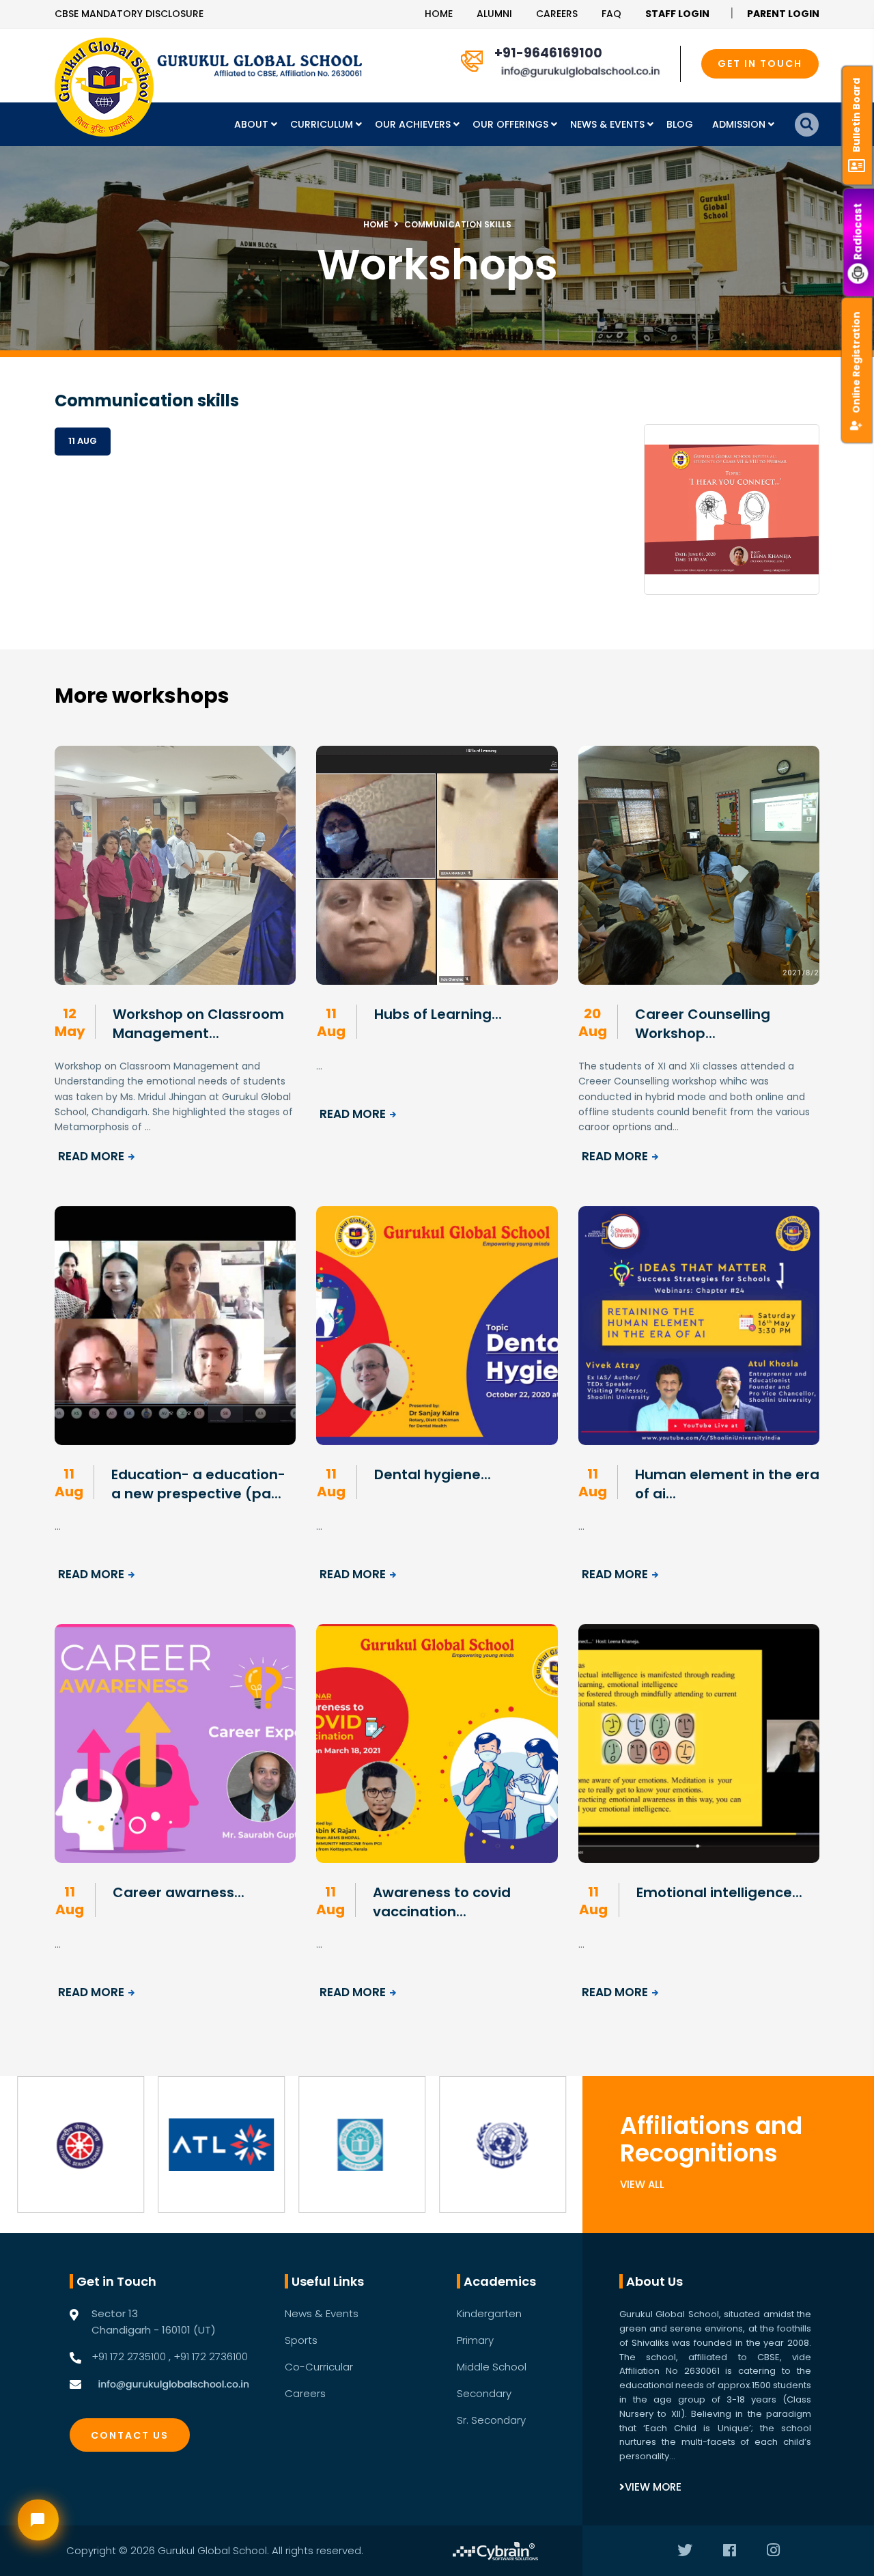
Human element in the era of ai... (727, 1484)
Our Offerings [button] (512, 124)
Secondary (484, 2393)
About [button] (253, 124)
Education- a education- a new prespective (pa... (198, 1484)
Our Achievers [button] (414, 124)
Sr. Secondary (491, 2420)
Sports (301, 2340)
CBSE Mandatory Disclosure (129, 14)
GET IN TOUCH (760, 64)
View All (642, 2184)
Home (439, 14)
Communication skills (458, 224)
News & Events (322, 2313)
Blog (680, 124)
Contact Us (130, 2435)
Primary (475, 2340)
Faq (611, 14)
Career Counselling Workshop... (703, 1024)
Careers (557, 14)
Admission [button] (740, 124)
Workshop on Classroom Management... (198, 1024)
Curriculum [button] (323, 124)
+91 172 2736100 (211, 2356)
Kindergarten (489, 2313)
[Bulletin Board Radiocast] (859, 14)
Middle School (492, 2367)
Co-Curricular (319, 2367)
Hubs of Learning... (438, 1014)
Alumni (494, 14)
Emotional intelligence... (719, 1892)
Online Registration (856, 362)
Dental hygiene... (433, 1474)
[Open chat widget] (38, 2520)
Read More (91, 1156)
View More (653, 2487)
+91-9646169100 (548, 53)
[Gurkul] (104, 87)
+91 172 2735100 (129, 2356)
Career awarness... (179, 1892)
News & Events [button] (609, 124)
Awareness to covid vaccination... (442, 1902)
